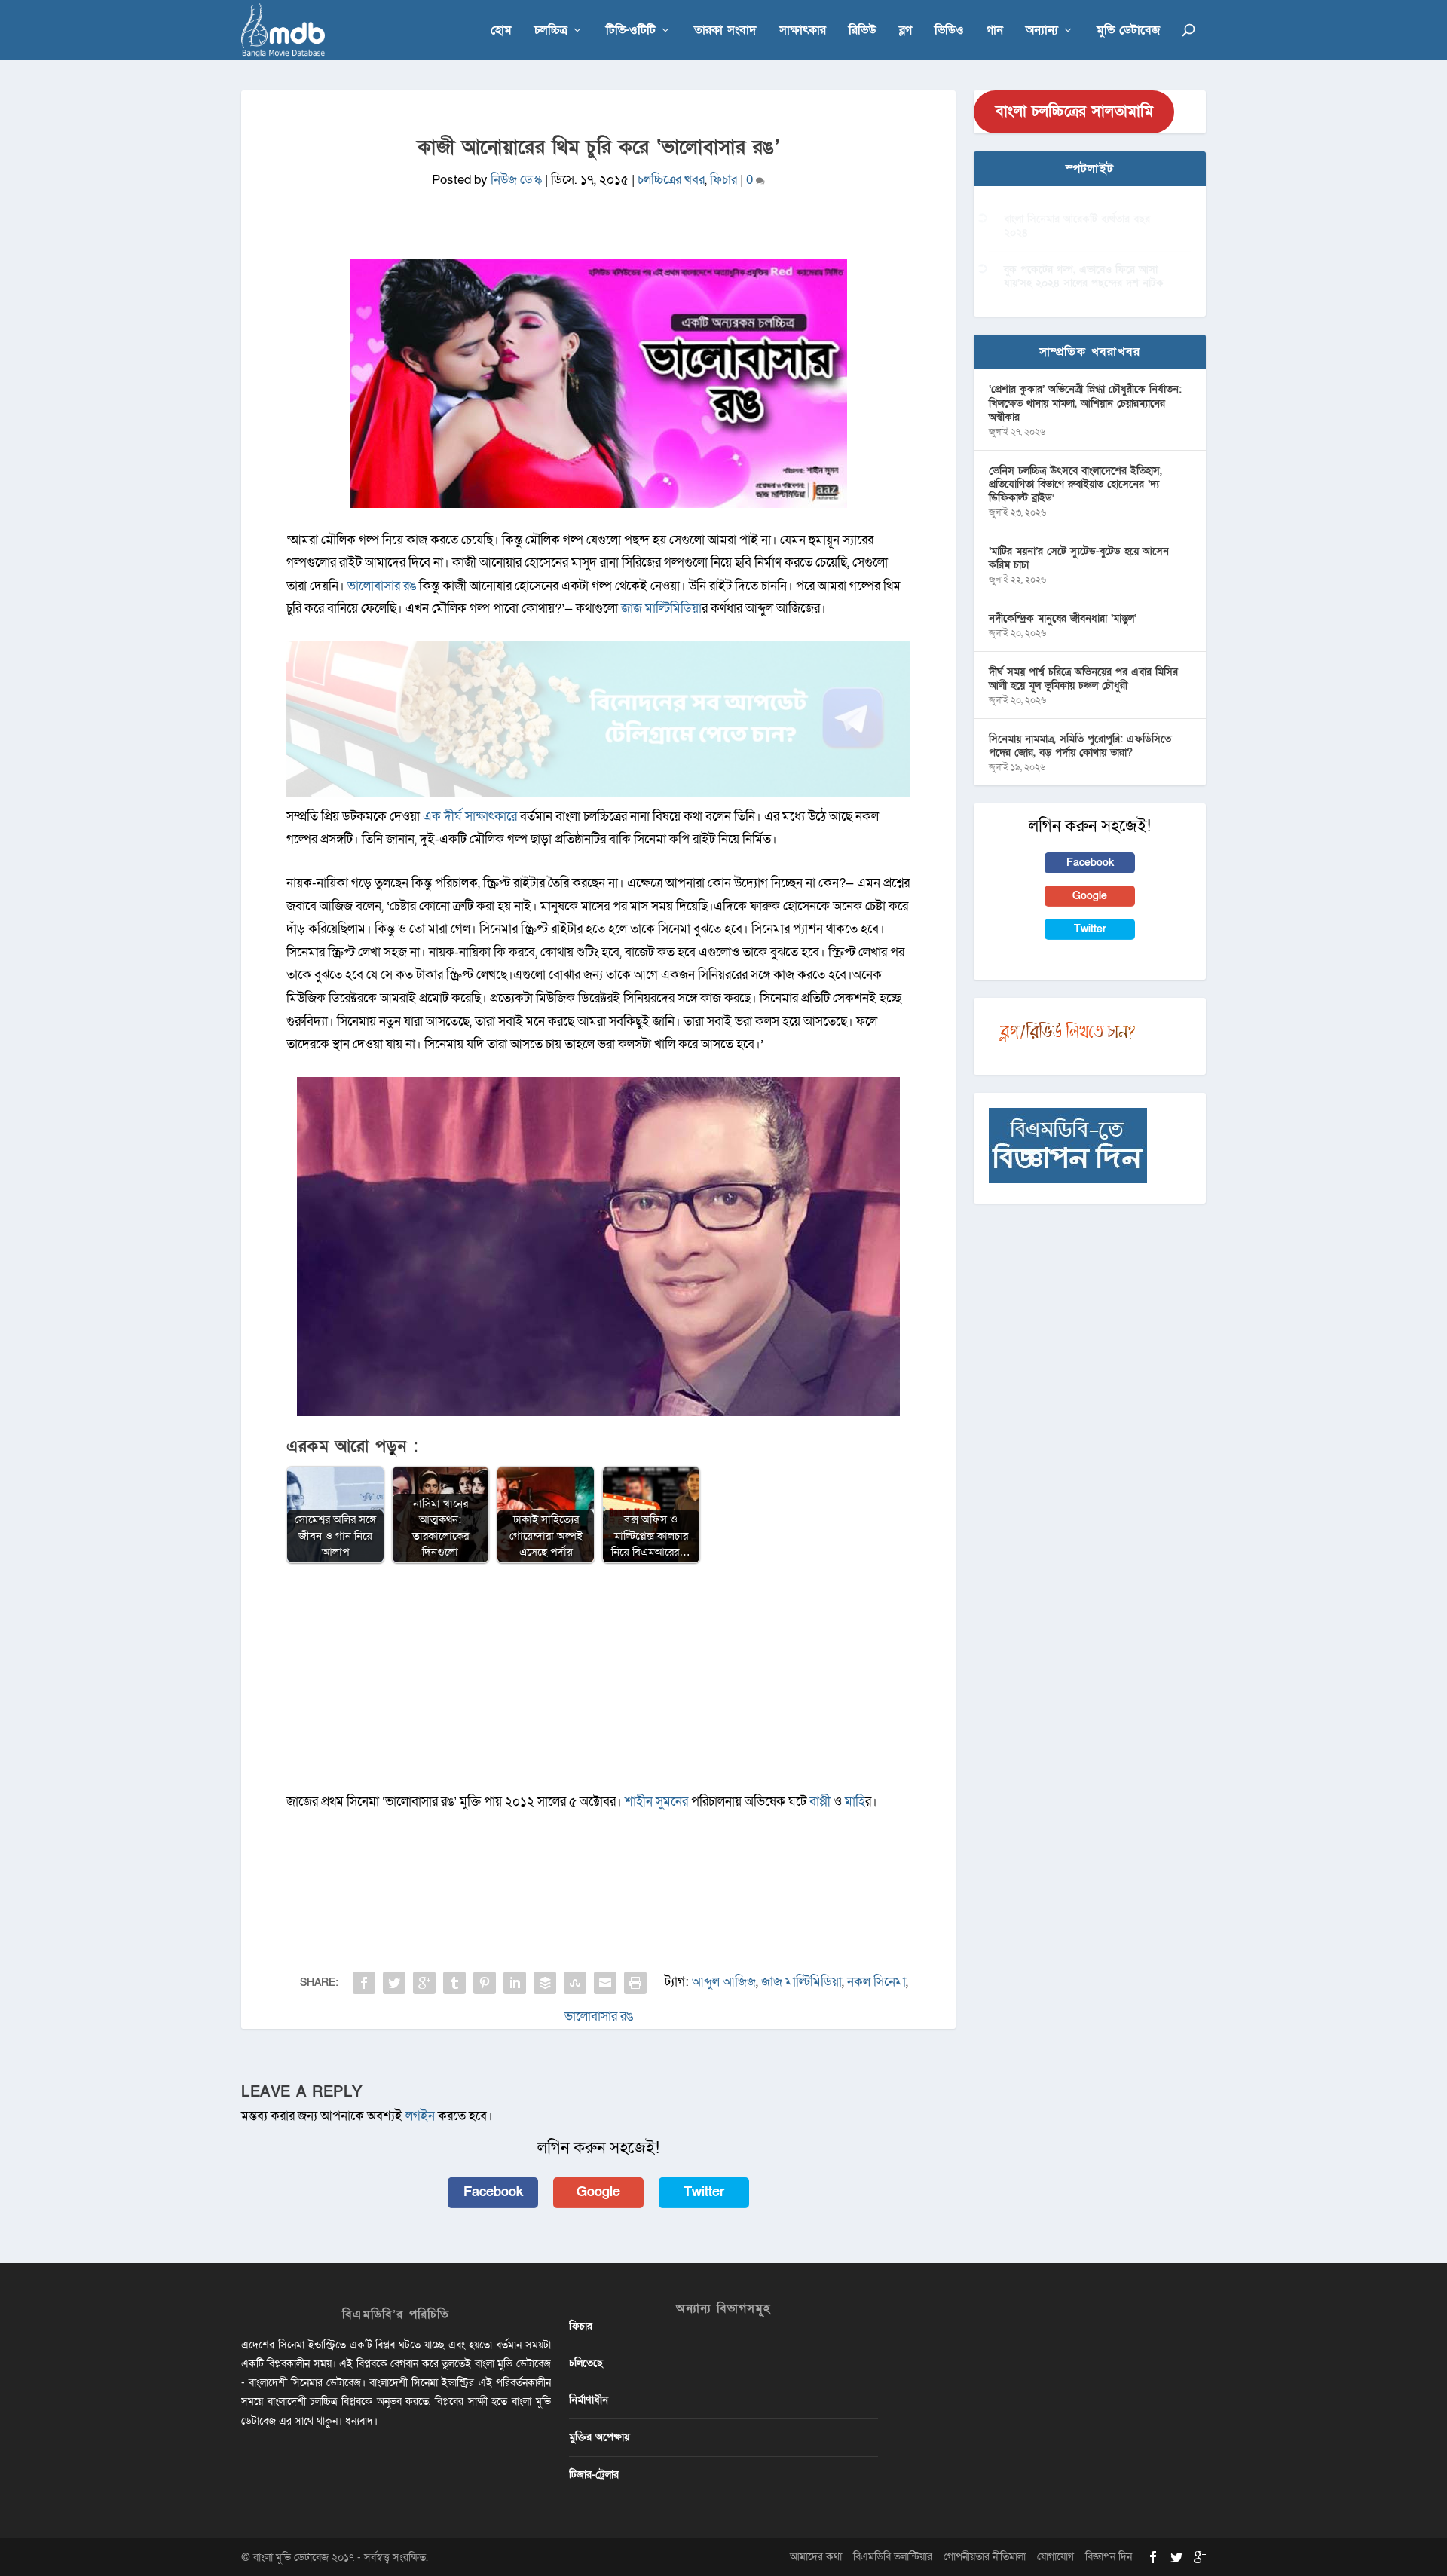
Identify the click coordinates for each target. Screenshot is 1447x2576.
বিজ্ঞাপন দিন (1109, 2557)
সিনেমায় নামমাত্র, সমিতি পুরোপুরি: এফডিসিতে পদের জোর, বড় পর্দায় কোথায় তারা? (1080, 746)
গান (995, 31)
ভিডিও (949, 31)
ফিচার (723, 180)
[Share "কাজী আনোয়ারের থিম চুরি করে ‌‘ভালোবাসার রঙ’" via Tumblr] (454, 1983)
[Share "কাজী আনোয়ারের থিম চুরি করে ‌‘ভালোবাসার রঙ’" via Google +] (424, 1983)
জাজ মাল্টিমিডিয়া (661, 609)
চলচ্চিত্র (551, 31)
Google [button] (598, 2192)
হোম (501, 31)
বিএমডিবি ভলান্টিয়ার (893, 2557)
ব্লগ (906, 31)
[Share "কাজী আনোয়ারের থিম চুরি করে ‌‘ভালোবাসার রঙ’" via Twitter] (394, 1983)
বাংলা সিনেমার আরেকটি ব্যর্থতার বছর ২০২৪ (1077, 226)
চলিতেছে (586, 2363)
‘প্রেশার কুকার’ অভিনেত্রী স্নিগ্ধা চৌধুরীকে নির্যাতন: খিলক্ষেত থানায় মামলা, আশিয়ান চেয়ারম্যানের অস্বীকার (1085, 403)
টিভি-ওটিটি (631, 31)
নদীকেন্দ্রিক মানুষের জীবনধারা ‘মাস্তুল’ (1063, 618)
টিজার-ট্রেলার (594, 2475)
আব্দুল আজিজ (724, 1982)
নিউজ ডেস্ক (516, 180)
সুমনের (672, 1802)
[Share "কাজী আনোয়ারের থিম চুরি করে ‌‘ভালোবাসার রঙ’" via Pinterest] (485, 1983)
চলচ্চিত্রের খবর (671, 180)
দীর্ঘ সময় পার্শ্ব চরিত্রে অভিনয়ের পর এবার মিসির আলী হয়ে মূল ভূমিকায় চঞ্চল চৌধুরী (1083, 679)
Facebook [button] (493, 2192)
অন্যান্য (1042, 31)
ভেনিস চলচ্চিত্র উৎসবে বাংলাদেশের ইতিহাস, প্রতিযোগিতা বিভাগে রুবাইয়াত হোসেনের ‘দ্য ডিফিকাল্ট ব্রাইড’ (1075, 484)
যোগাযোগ (1055, 2557)
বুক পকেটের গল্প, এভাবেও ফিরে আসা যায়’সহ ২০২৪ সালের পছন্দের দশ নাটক (1084, 276)
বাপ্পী (820, 1802)
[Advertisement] (598, 1685)
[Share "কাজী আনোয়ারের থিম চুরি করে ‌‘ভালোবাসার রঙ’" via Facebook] (364, 1983)
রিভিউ (863, 31)
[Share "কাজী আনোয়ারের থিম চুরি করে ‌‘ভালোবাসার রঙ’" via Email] (605, 1983)
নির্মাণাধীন (589, 2400)
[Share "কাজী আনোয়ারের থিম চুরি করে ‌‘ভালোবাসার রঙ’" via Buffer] (545, 1983)
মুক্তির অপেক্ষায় (599, 2437)
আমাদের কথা (816, 2557)
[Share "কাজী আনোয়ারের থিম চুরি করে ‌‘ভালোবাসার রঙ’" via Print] (635, 1983)
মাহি (855, 1802)
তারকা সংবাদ (725, 31)
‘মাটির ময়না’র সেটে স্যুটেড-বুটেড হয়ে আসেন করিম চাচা (1079, 558)
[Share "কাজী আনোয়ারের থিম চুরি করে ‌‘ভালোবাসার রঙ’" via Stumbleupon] (575, 1983)
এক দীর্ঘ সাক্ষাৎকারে (470, 817)
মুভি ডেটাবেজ (1128, 31)
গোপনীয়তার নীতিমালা (985, 2557)
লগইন (420, 2116)
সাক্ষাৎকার (803, 31)
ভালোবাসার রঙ (382, 586)
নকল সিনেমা (876, 1982)
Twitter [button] (704, 2192)
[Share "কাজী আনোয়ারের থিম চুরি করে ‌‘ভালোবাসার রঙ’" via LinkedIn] (515, 1983)
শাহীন (639, 1802)
